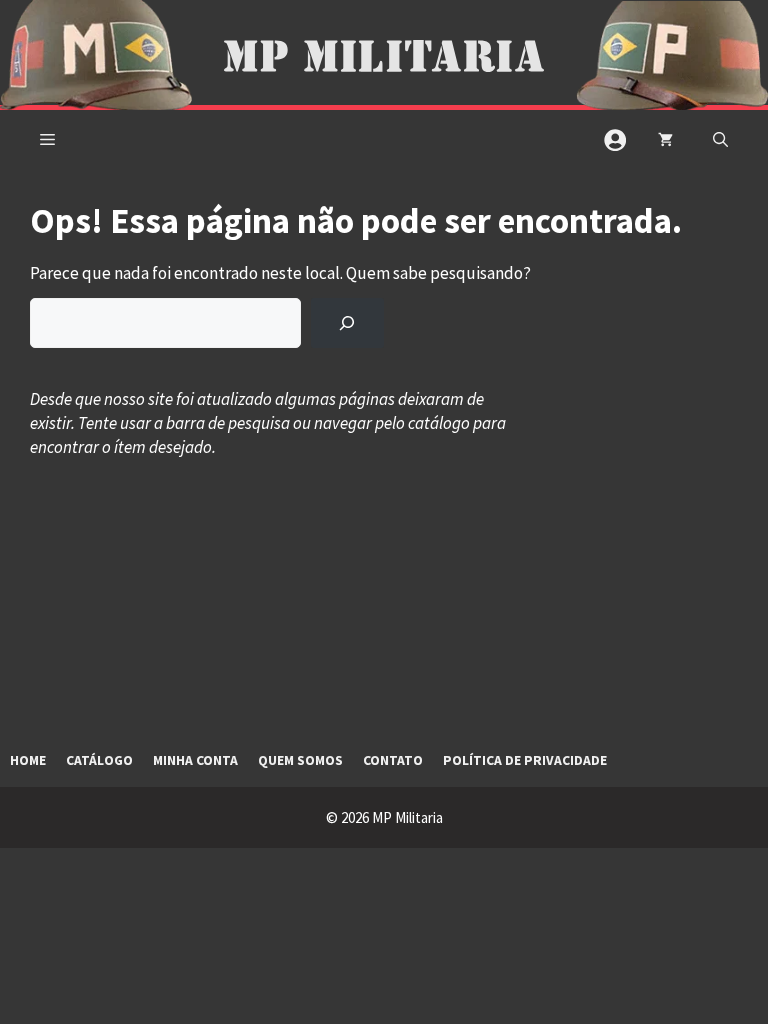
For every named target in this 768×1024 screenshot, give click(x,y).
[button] (720, 140)
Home (28, 760)
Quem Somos (300, 760)
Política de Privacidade (525, 760)
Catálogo (99, 760)
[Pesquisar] (347, 323)
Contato (393, 760)
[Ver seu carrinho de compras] (665, 140)
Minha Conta (195, 760)
